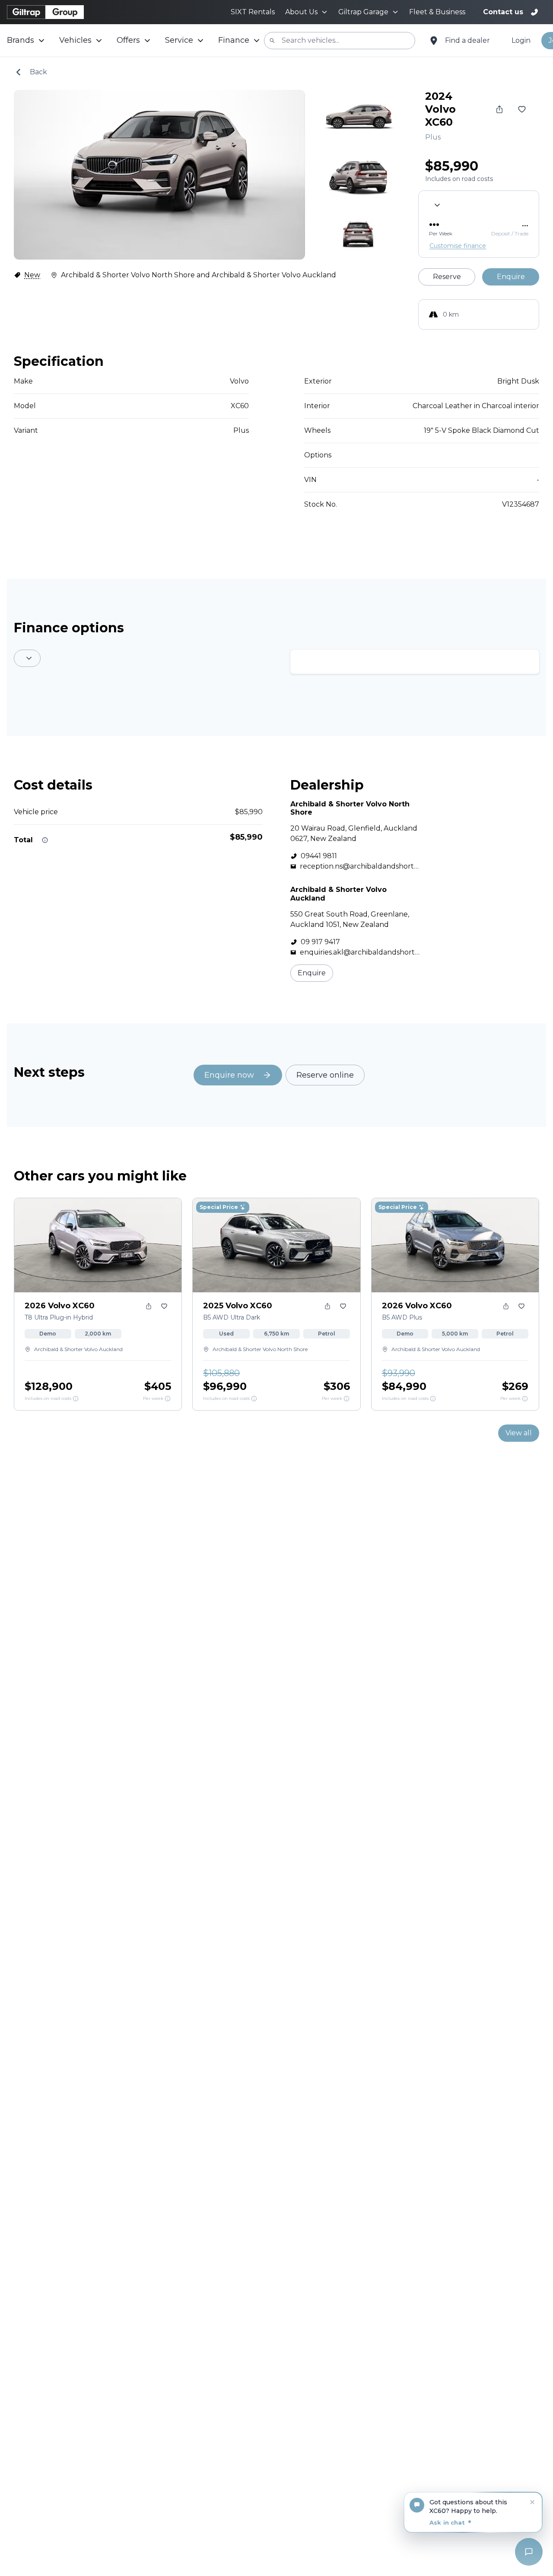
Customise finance (458, 246)
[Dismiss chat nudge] (532, 2502)
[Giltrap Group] (45, 12)
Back (38, 72)
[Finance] (168, 1399)
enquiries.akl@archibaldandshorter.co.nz (359, 953)
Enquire (511, 277)
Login (521, 40)
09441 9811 (319, 856)
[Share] (499, 109)
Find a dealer (467, 40)
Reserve (447, 277)
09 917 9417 (320, 942)
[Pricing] (76, 1399)
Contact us (503, 12)
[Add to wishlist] (522, 109)
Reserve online (325, 1075)
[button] (473, 2513)
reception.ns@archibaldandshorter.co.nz (359, 867)
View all (519, 1433)
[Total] (45, 840)
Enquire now (229, 1075)
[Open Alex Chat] (529, 2552)
